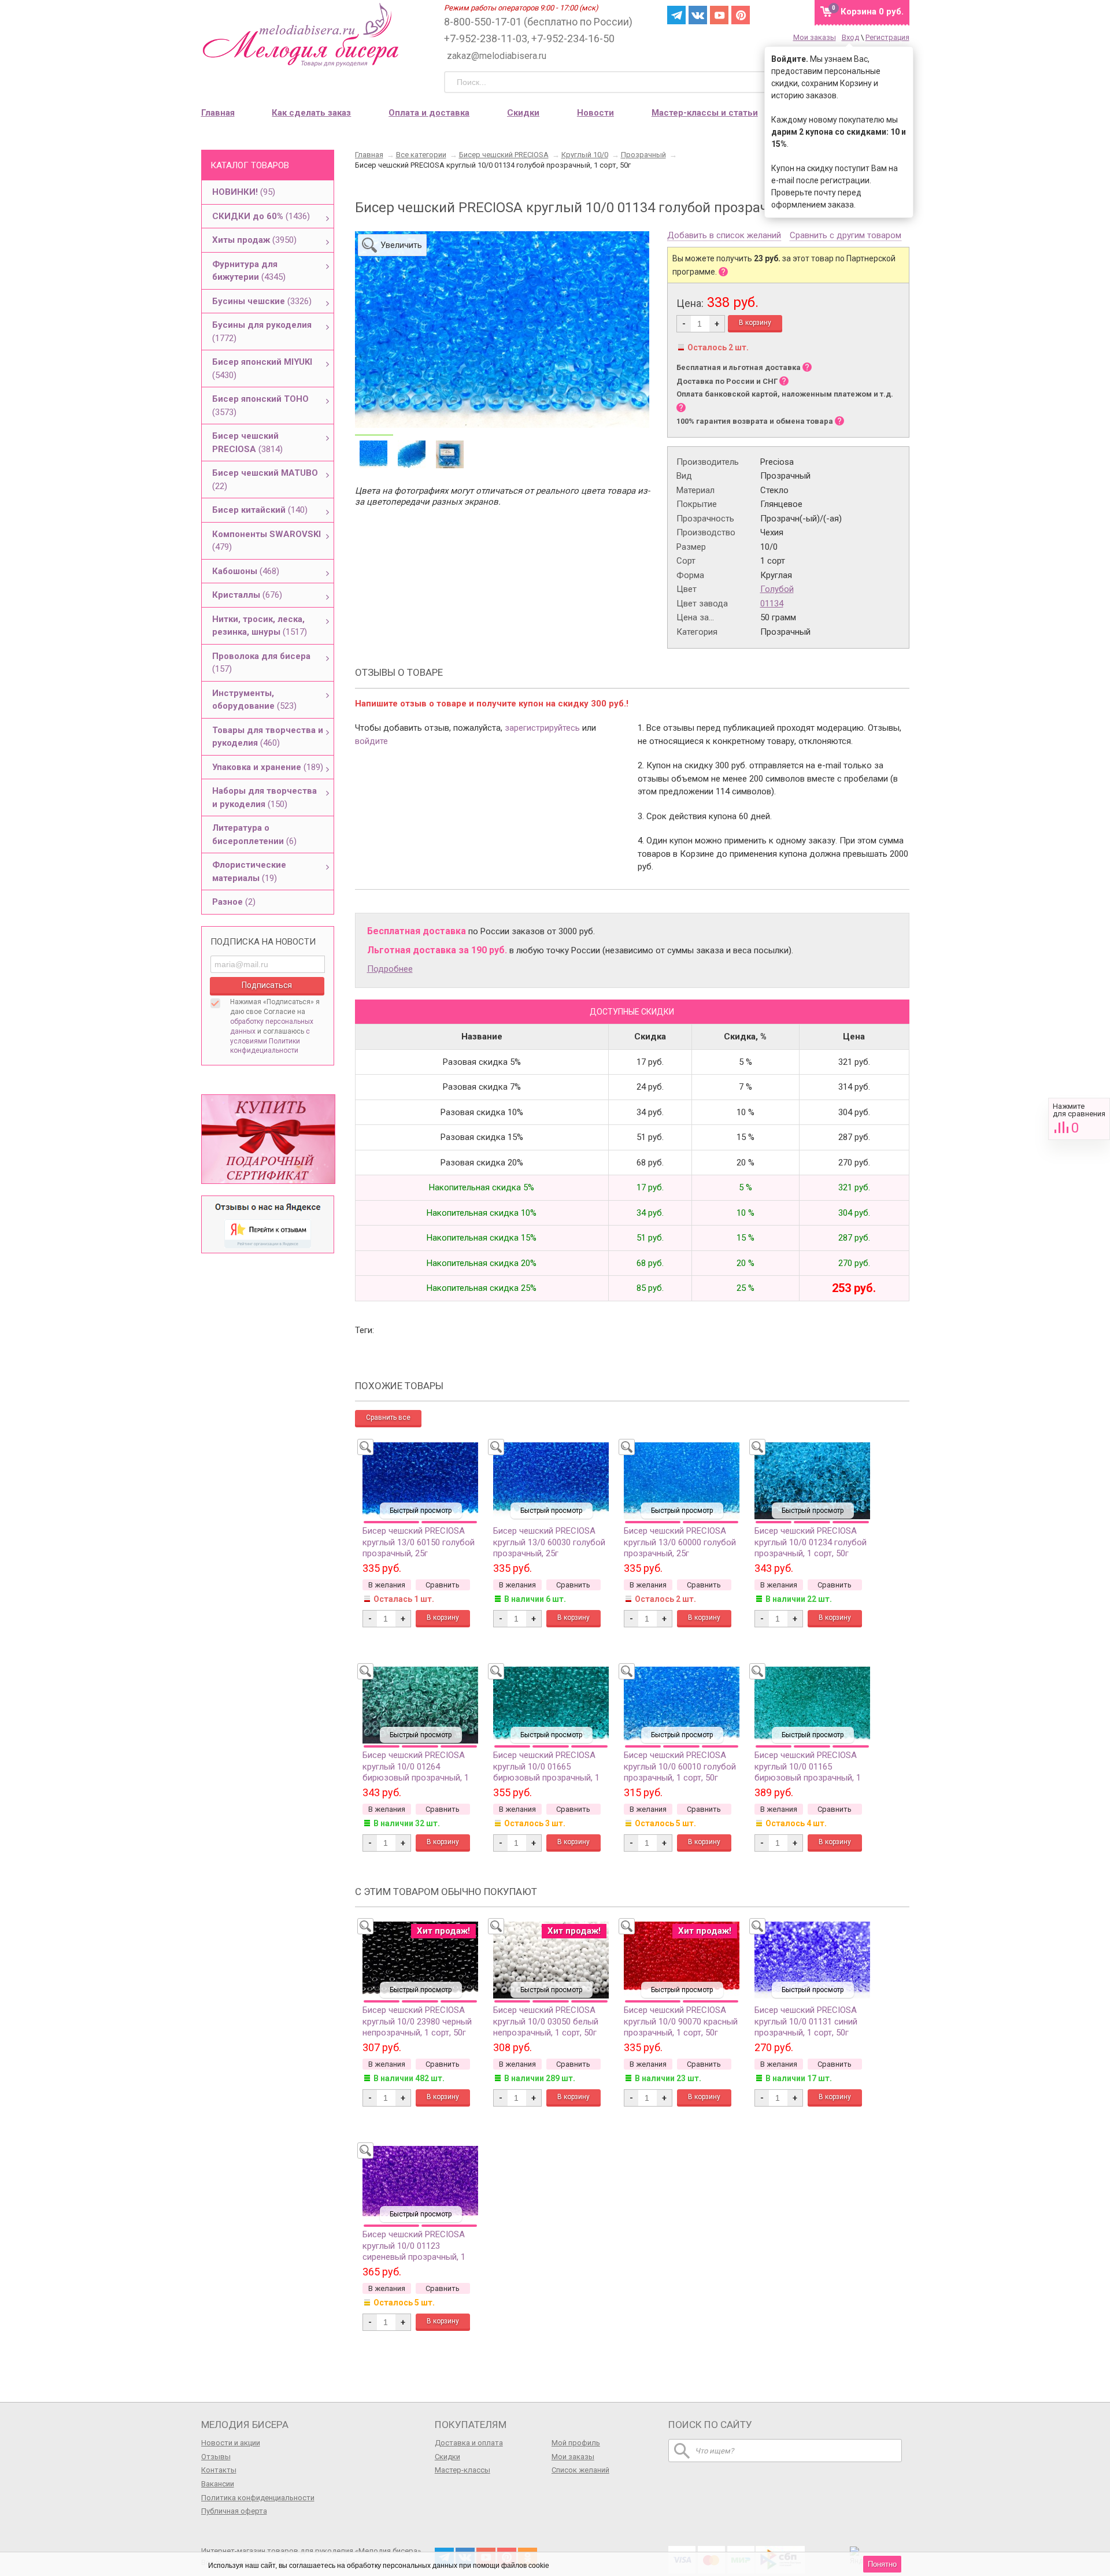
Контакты (219, 2470)
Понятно (882, 2564)
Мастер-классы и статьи (705, 113)
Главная (218, 113)
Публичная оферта (234, 2511)
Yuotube (719, 15)
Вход (850, 37)
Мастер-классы (462, 2470)
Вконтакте (698, 15)
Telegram (676, 15)
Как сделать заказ (311, 113)
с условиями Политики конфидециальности (270, 1041)
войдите (371, 741)
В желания (387, 1585)
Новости (595, 113)
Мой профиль (576, 2443)
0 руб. (872, 12)
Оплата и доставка (429, 113)
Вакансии (218, 2484)
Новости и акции (231, 2443)
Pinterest (741, 15)
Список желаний (580, 2470)
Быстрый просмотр (421, 1511)
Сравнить (1079, 1119)
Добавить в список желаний (724, 236)
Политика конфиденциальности (258, 2498)
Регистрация (887, 37)
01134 (772, 604)
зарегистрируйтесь (542, 728)
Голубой (777, 589)
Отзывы (216, 2457)
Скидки (523, 113)
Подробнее (390, 969)
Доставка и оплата (469, 2443)
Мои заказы (815, 37)
